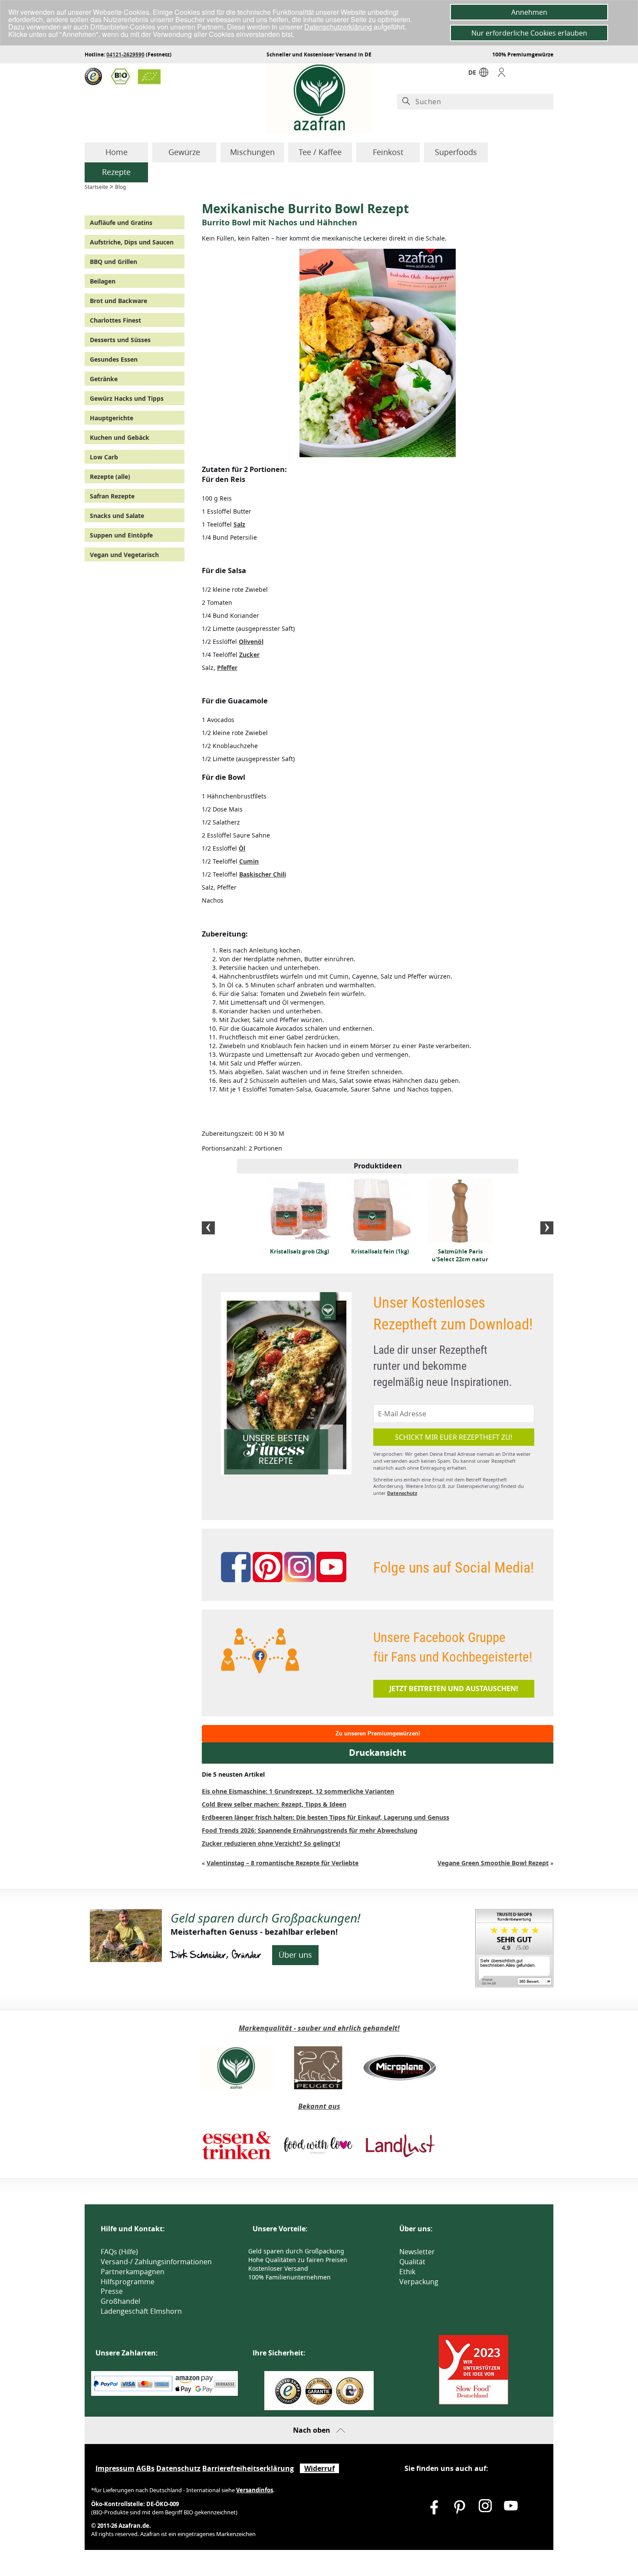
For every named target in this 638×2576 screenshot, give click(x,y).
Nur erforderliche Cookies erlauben (529, 33)
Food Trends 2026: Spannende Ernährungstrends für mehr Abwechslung (310, 1830)
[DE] (484, 74)
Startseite (96, 187)
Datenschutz (402, 1493)
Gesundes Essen (114, 359)
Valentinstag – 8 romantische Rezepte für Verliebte (283, 1863)
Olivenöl (251, 642)
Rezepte (116, 172)
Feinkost (388, 152)
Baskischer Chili (263, 874)
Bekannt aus (319, 2106)
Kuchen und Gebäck (120, 437)
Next (547, 1228)
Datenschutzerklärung (339, 27)
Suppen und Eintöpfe (121, 535)
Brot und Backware (118, 301)
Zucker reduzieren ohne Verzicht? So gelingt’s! (271, 1843)
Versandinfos (255, 2490)
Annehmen (529, 12)
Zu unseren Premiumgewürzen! (378, 1733)
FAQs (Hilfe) (119, 2252)
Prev (208, 1228)
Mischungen (252, 152)
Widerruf (319, 2468)
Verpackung (419, 2282)
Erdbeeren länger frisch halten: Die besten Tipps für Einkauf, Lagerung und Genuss (326, 1817)
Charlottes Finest (115, 320)
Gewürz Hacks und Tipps (127, 398)
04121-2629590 (125, 54)
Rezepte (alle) (110, 477)
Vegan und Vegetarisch (124, 555)
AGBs (145, 2468)
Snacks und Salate (117, 516)
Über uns (295, 1955)
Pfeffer (227, 668)
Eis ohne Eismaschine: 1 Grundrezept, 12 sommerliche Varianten (298, 1791)
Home (117, 152)
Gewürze (184, 152)
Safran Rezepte (112, 496)
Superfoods (456, 152)
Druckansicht (378, 1753)
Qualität (412, 2262)
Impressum (115, 2468)
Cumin (249, 861)
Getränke (104, 379)
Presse (112, 2291)
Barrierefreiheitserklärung (248, 2468)
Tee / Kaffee (320, 152)
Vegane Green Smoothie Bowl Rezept (493, 1863)
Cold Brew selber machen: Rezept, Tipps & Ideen (274, 1804)
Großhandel (120, 2301)
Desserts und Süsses (120, 340)
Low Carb (104, 457)
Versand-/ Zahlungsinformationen (156, 2262)
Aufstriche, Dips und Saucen (132, 242)
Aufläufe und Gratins (121, 223)
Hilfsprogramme (128, 2282)
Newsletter (417, 2252)
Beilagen (103, 281)
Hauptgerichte (112, 418)
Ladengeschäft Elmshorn (141, 2311)
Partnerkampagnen (133, 2272)
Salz (239, 524)
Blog (120, 187)
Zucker (249, 655)
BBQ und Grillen (113, 262)
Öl (242, 848)
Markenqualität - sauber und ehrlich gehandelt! (319, 2028)
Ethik (407, 2272)
